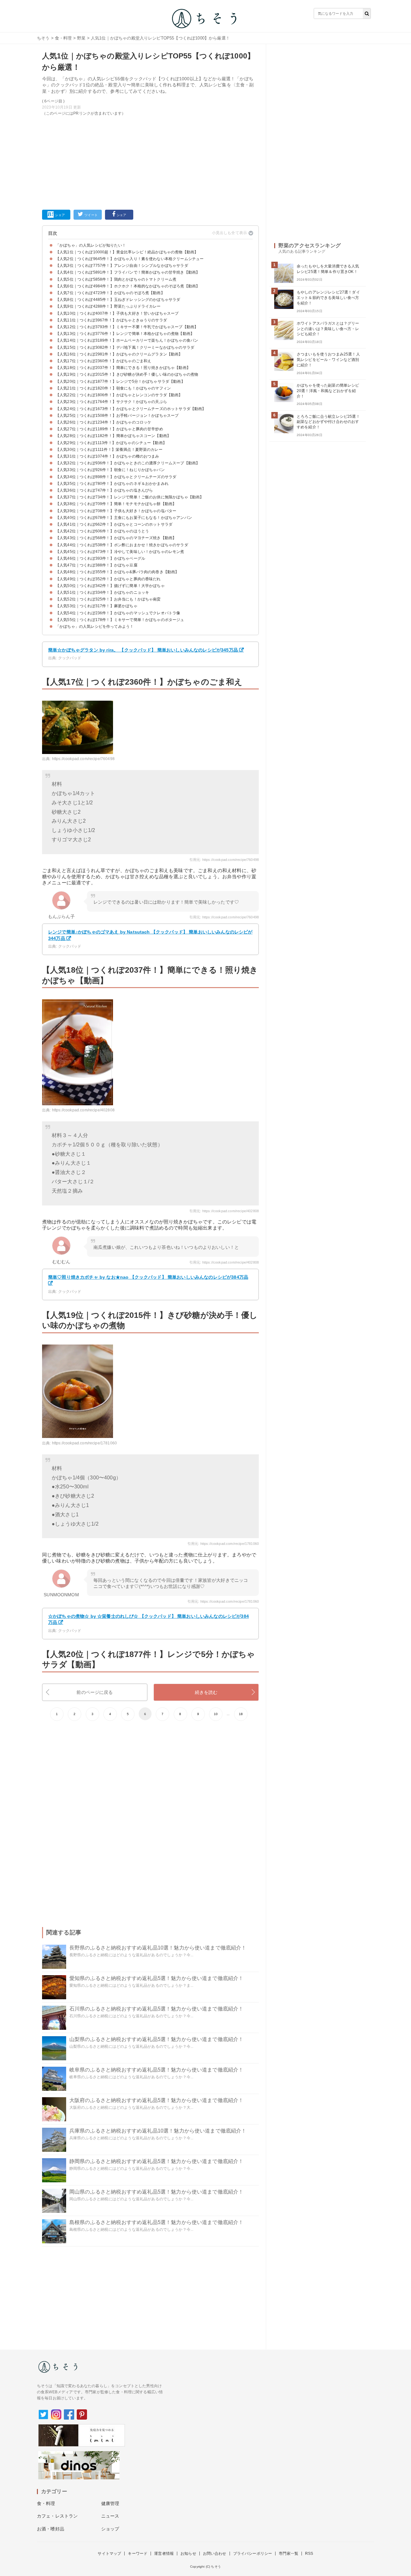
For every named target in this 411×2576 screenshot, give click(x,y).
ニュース (110, 2516)
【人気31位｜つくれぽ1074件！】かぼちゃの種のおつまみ (107, 456)
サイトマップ (109, 2554)
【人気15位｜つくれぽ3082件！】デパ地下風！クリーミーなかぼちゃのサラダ (125, 347)
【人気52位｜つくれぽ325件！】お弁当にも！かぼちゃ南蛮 (108, 599)
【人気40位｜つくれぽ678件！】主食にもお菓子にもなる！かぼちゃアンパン (124, 518)
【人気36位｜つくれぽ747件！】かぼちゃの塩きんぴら (104, 490)
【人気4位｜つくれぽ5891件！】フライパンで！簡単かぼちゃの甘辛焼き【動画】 (128, 272)
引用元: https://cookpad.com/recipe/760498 (224, 860)
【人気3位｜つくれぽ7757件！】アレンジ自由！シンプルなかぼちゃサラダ (122, 266)
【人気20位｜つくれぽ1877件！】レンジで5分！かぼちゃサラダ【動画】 (120, 381)
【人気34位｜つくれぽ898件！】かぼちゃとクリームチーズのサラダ (116, 477)
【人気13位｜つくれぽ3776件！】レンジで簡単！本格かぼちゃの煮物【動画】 (125, 334)
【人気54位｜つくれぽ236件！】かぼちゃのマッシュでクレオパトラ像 (118, 613)
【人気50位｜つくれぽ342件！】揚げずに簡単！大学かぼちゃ (110, 586)
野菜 (81, 38)
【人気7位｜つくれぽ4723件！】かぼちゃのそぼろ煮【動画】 (110, 293)
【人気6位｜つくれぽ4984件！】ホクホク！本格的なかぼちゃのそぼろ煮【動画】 (128, 286)
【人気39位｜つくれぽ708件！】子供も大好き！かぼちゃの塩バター (116, 511)
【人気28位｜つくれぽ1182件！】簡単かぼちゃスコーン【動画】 (113, 436)
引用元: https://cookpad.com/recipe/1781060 (223, 1544)
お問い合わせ (215, 2554)
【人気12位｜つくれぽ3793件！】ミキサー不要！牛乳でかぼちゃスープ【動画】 (127, 327)
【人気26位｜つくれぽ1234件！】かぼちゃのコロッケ (103, 422)
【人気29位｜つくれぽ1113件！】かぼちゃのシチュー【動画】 (111, 443)
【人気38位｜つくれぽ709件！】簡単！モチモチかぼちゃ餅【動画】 (116, 504)
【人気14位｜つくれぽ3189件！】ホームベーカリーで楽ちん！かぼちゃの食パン (127, 340)
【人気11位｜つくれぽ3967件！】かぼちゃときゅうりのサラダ (111, 320)
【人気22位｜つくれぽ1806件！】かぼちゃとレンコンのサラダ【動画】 (119, 395)
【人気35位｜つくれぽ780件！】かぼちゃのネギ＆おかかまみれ (112, 484)
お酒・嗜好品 (51, 2529)
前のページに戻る (95, 1692)
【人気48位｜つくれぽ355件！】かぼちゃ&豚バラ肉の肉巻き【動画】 (117, 572)
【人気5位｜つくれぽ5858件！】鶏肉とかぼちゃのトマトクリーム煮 (116, 279)
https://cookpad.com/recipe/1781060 (84, 1443)
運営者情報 (164, 2554)
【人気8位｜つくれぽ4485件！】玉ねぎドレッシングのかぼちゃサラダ (118, 300)
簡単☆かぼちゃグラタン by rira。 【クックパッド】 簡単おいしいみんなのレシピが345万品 (143, 650)
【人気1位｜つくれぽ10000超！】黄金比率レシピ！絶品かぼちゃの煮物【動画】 (127, 252)
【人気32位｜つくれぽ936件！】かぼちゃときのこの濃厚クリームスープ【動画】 (128, 463)
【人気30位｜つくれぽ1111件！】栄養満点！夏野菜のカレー (109, 450)
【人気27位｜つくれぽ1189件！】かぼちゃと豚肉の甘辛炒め (109, 429)
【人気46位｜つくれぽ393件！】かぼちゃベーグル (100, 558)
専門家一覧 (289, 2554)
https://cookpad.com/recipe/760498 (83, 759)
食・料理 (63, 38)
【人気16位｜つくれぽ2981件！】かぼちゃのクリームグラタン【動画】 (119, 354)
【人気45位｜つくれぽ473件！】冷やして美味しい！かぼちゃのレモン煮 (120, 552)
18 (241, 1714)
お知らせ (188, 2554)
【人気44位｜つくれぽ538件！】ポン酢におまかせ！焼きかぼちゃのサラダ (122, 545)
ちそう (43, 38)
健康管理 (110, 2503)
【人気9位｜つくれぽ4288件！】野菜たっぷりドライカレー (108, 306)
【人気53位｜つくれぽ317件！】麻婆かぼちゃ (96, 606)
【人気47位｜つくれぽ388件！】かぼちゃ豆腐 (96, 565)
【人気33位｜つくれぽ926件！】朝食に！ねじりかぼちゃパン (110, 470)
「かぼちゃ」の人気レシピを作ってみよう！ (95, 626)
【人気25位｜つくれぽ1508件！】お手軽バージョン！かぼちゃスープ (117, 416)
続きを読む (206, 1692)
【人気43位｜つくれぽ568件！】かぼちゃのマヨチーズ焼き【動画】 (116, 538)
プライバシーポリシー (253, 2554)
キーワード (138, 2554)
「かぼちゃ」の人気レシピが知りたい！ (91, 245)
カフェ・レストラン (57, 2516)
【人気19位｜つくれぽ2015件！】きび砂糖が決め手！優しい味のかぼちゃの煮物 (127, 374)
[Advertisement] (150, 162)
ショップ (110, 2529)
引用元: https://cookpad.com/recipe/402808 (224, 1211)
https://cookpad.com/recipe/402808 (83, 1110)
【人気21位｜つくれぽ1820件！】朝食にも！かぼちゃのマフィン (113, 388)
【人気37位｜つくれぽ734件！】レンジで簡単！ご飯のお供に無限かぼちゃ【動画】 (130, 497)
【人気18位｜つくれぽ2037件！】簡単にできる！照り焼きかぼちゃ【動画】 (123, 368)
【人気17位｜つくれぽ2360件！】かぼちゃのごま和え (103, 361)
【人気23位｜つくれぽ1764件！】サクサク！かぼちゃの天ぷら (111, 402)
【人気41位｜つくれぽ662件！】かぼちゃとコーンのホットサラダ (114, 524)
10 (216, 1714)
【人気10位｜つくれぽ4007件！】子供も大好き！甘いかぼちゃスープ (117, 313)
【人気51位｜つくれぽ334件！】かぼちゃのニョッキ (102, 592)
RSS (309, 2554)
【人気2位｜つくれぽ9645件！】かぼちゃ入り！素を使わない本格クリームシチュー (130, 259)
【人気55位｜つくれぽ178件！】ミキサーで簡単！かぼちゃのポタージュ (120, 620)
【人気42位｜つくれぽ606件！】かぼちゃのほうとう (102, 531)
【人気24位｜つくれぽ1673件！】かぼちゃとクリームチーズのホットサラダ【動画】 (131, 409)
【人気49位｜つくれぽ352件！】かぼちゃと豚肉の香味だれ (108, 579)
